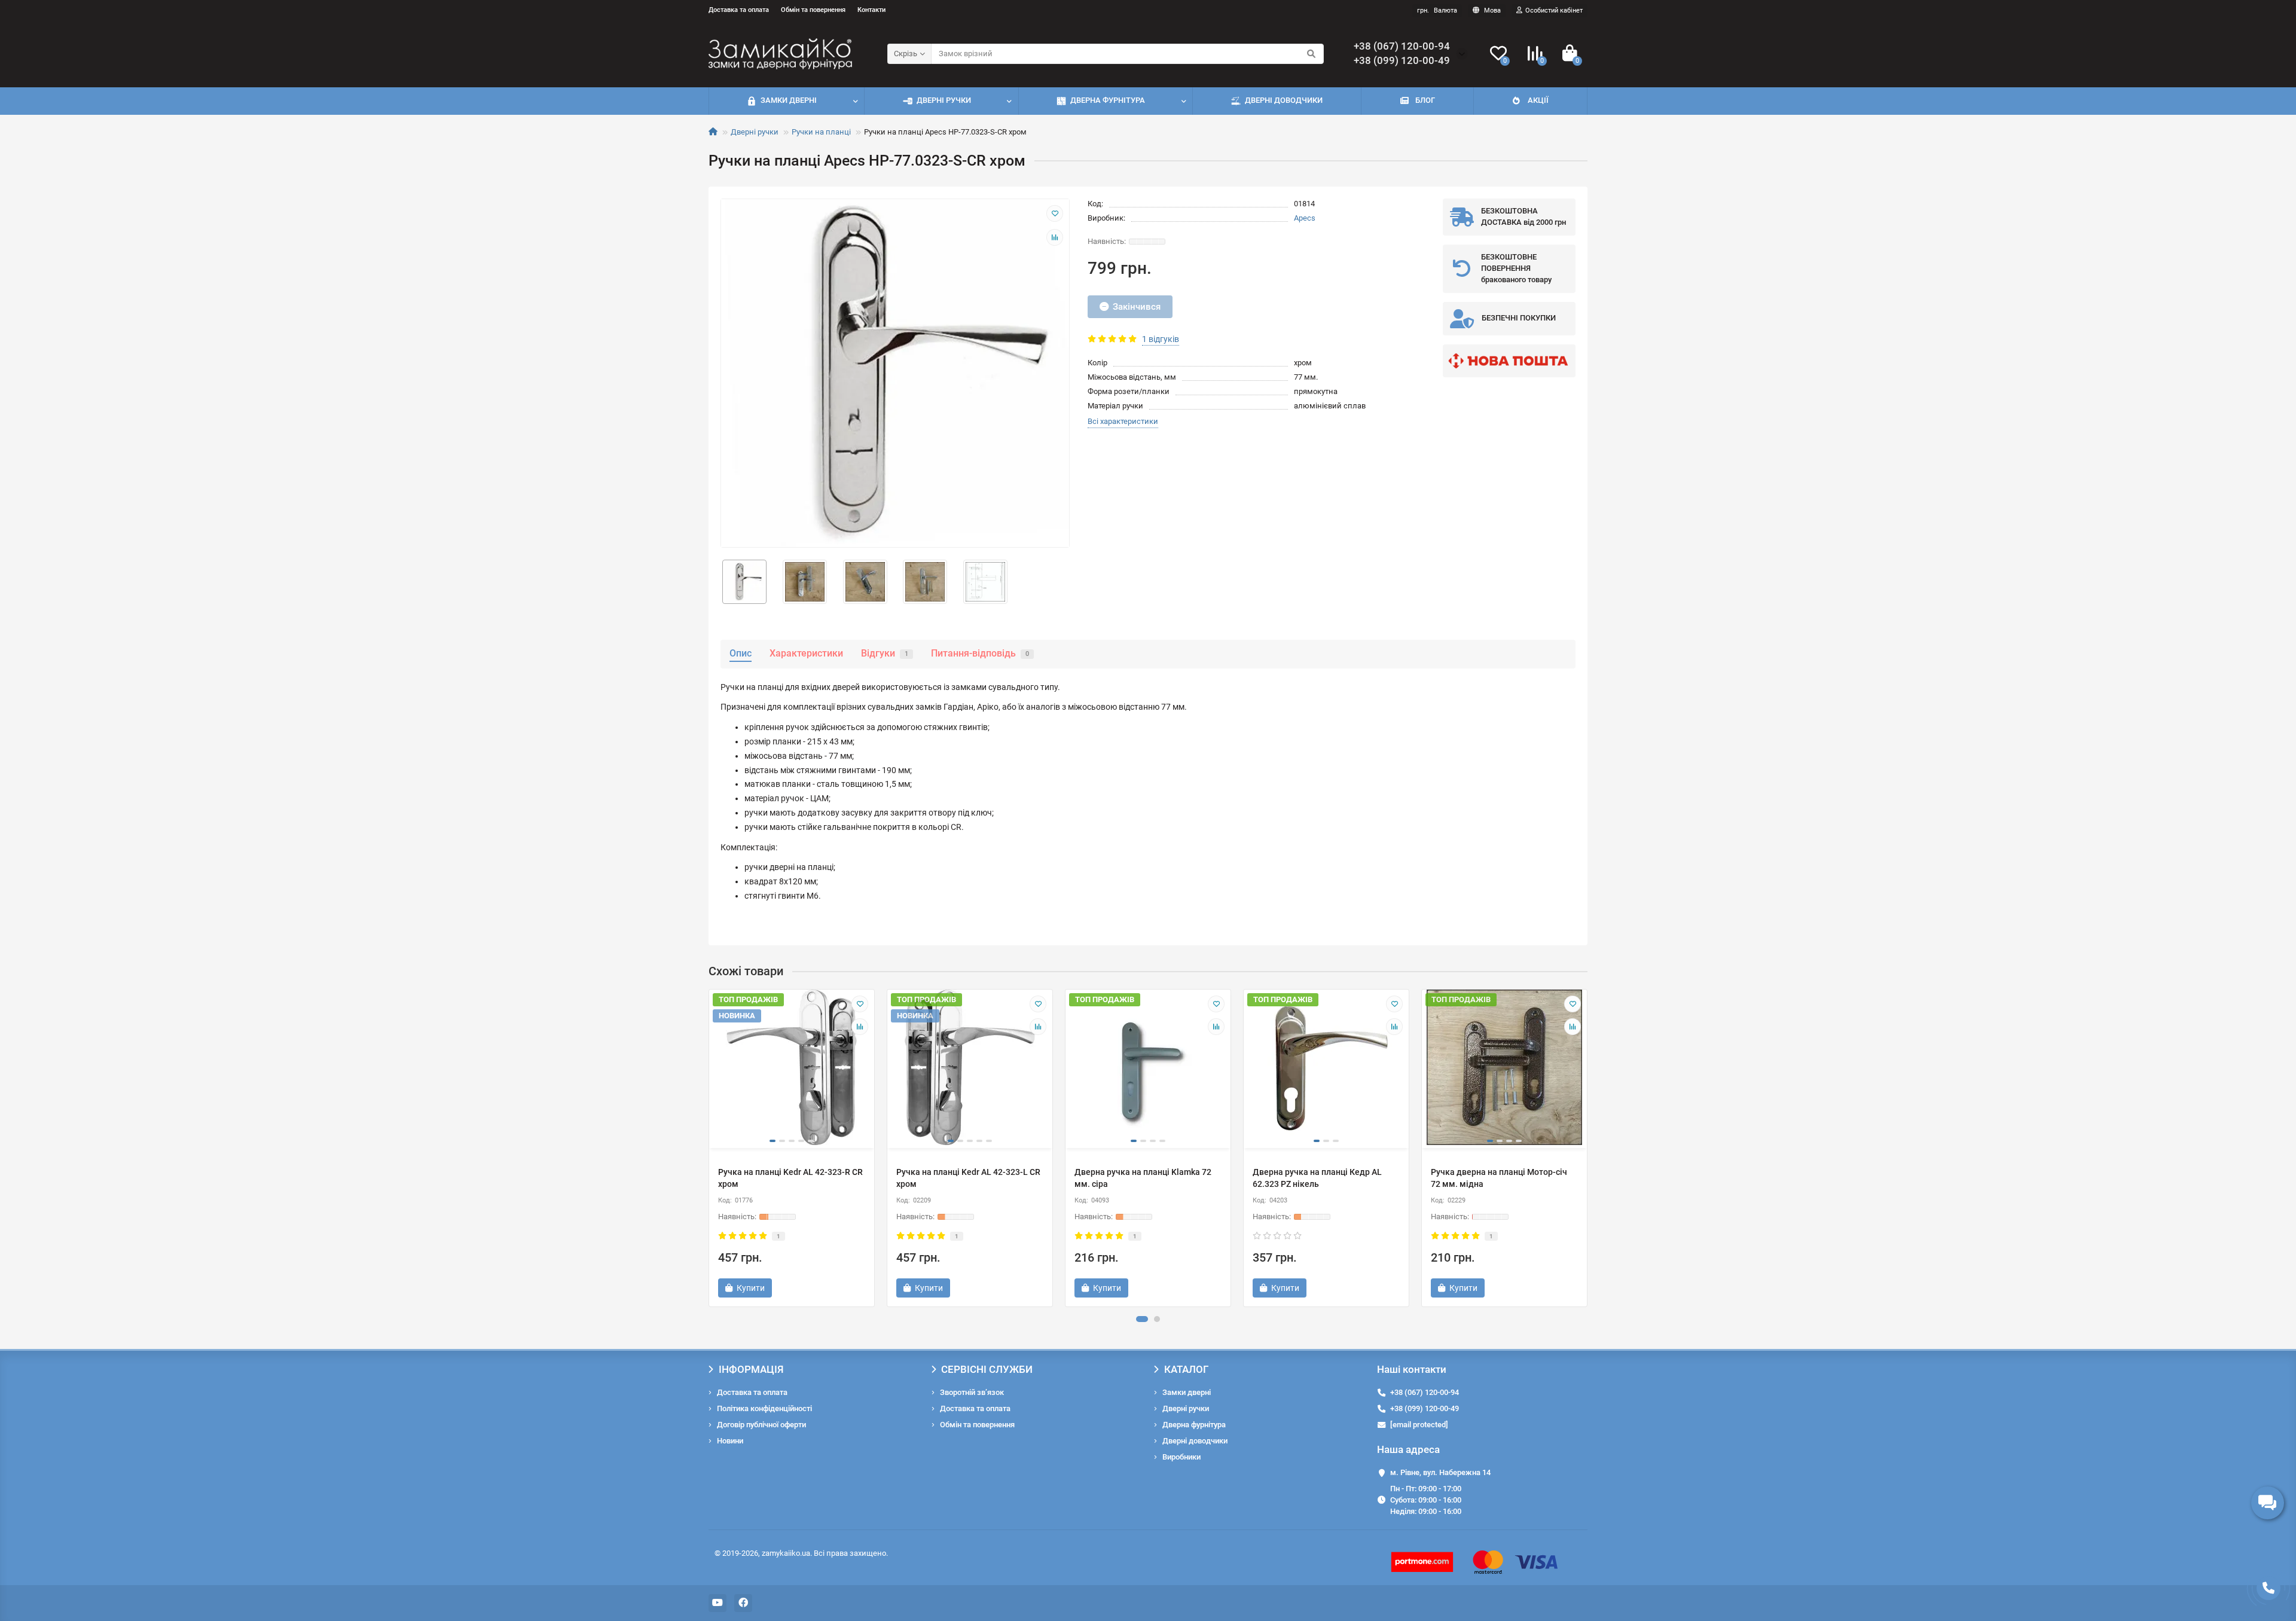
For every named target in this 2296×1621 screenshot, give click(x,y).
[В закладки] (1055, 213)
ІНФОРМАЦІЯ (751, 1369)
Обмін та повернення (813, 10)
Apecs (1305, 218)
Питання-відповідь (980, 653)
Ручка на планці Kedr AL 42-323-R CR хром (790, 1178)
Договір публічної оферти (761, 1425)
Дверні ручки (944, 100)
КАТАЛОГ (1186, 1369)
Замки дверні (789, 100)
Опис (741, 653)
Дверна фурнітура (1108, 100)
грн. (1437, 10)
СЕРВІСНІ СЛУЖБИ (987, 1369)
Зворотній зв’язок (972, 1392)
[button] (1142, 1319)
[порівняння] (1055, 237)
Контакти (871, 10)
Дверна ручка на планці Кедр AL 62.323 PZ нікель (1317, 1178)
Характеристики (806, 653)
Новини (730, 1441)
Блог (1425, 100)
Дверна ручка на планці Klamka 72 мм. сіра (1143, 1178)
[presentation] (710, 1148)
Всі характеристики (1123, 421)
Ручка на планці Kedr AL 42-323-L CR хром (968, 1178)
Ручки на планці (821, 132)
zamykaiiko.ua (786, 1553)
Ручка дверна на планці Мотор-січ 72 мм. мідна (1499, 1178)
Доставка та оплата (739, 10)
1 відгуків (1161, 339)
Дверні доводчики (1284, 100)
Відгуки (885, 653)
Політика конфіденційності (764, 1408)
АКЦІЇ (1538, 100)
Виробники (1181, 1457)
